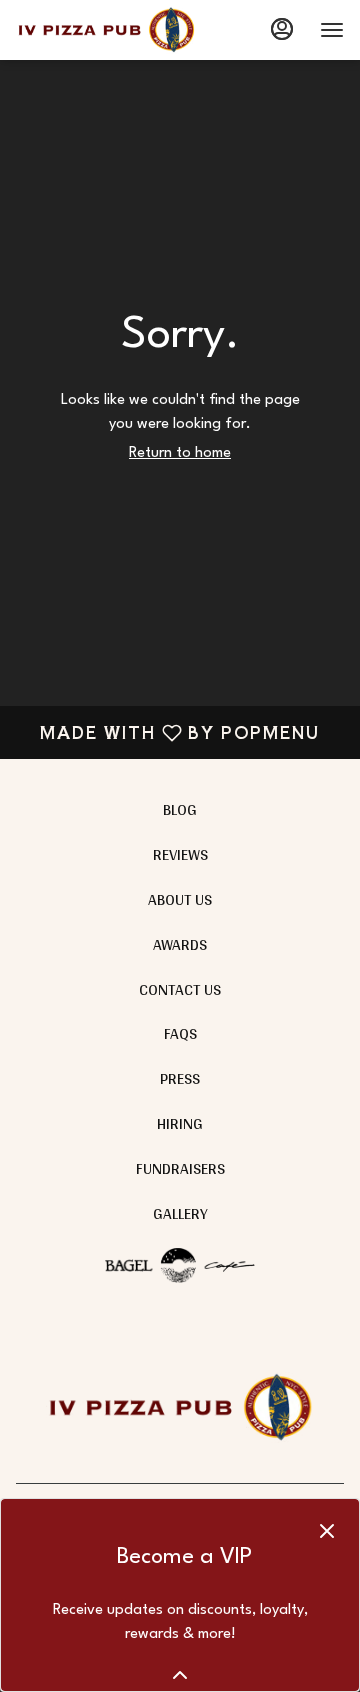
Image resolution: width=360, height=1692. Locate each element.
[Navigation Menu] (332, 30)
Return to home (180, 453)
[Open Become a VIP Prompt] (180, 1675)
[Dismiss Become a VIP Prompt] (327, 1531)
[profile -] (282, 29)
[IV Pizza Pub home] (106, 30)
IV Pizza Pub (180, 1408)
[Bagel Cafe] (180, 1262)
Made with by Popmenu (167, 731)
